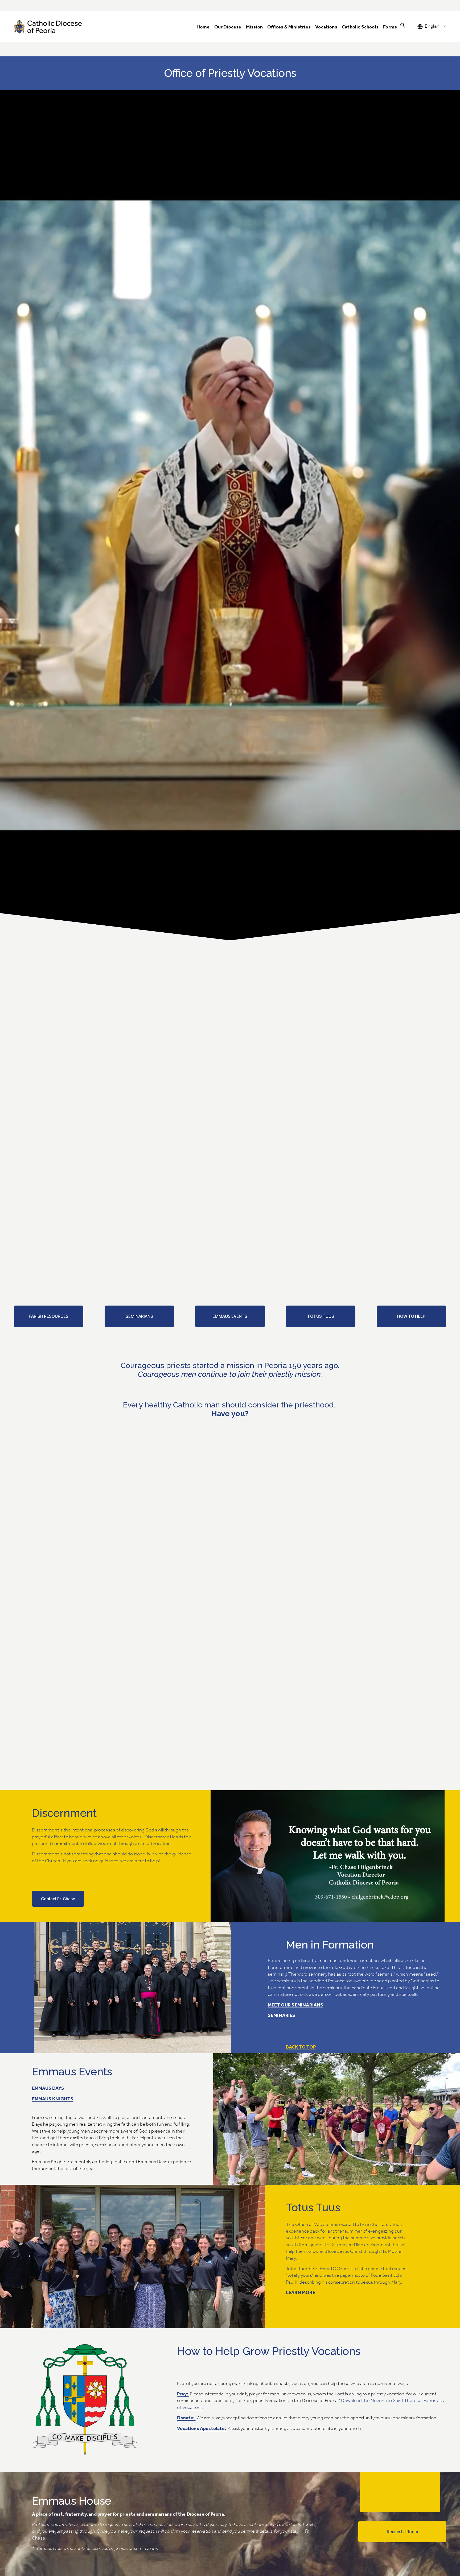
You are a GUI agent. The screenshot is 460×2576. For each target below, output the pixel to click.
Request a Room (402, 2532)
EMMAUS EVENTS (230, 1316)
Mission (254, 27)
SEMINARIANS (139, 1316)
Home (203, 27)
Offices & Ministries (289, 27)
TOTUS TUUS (321, 1316)
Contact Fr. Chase (58, 1899)
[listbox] (432, 26)
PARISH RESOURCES (49, 1316)
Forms (390, 27)
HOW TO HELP (411, 1316)
